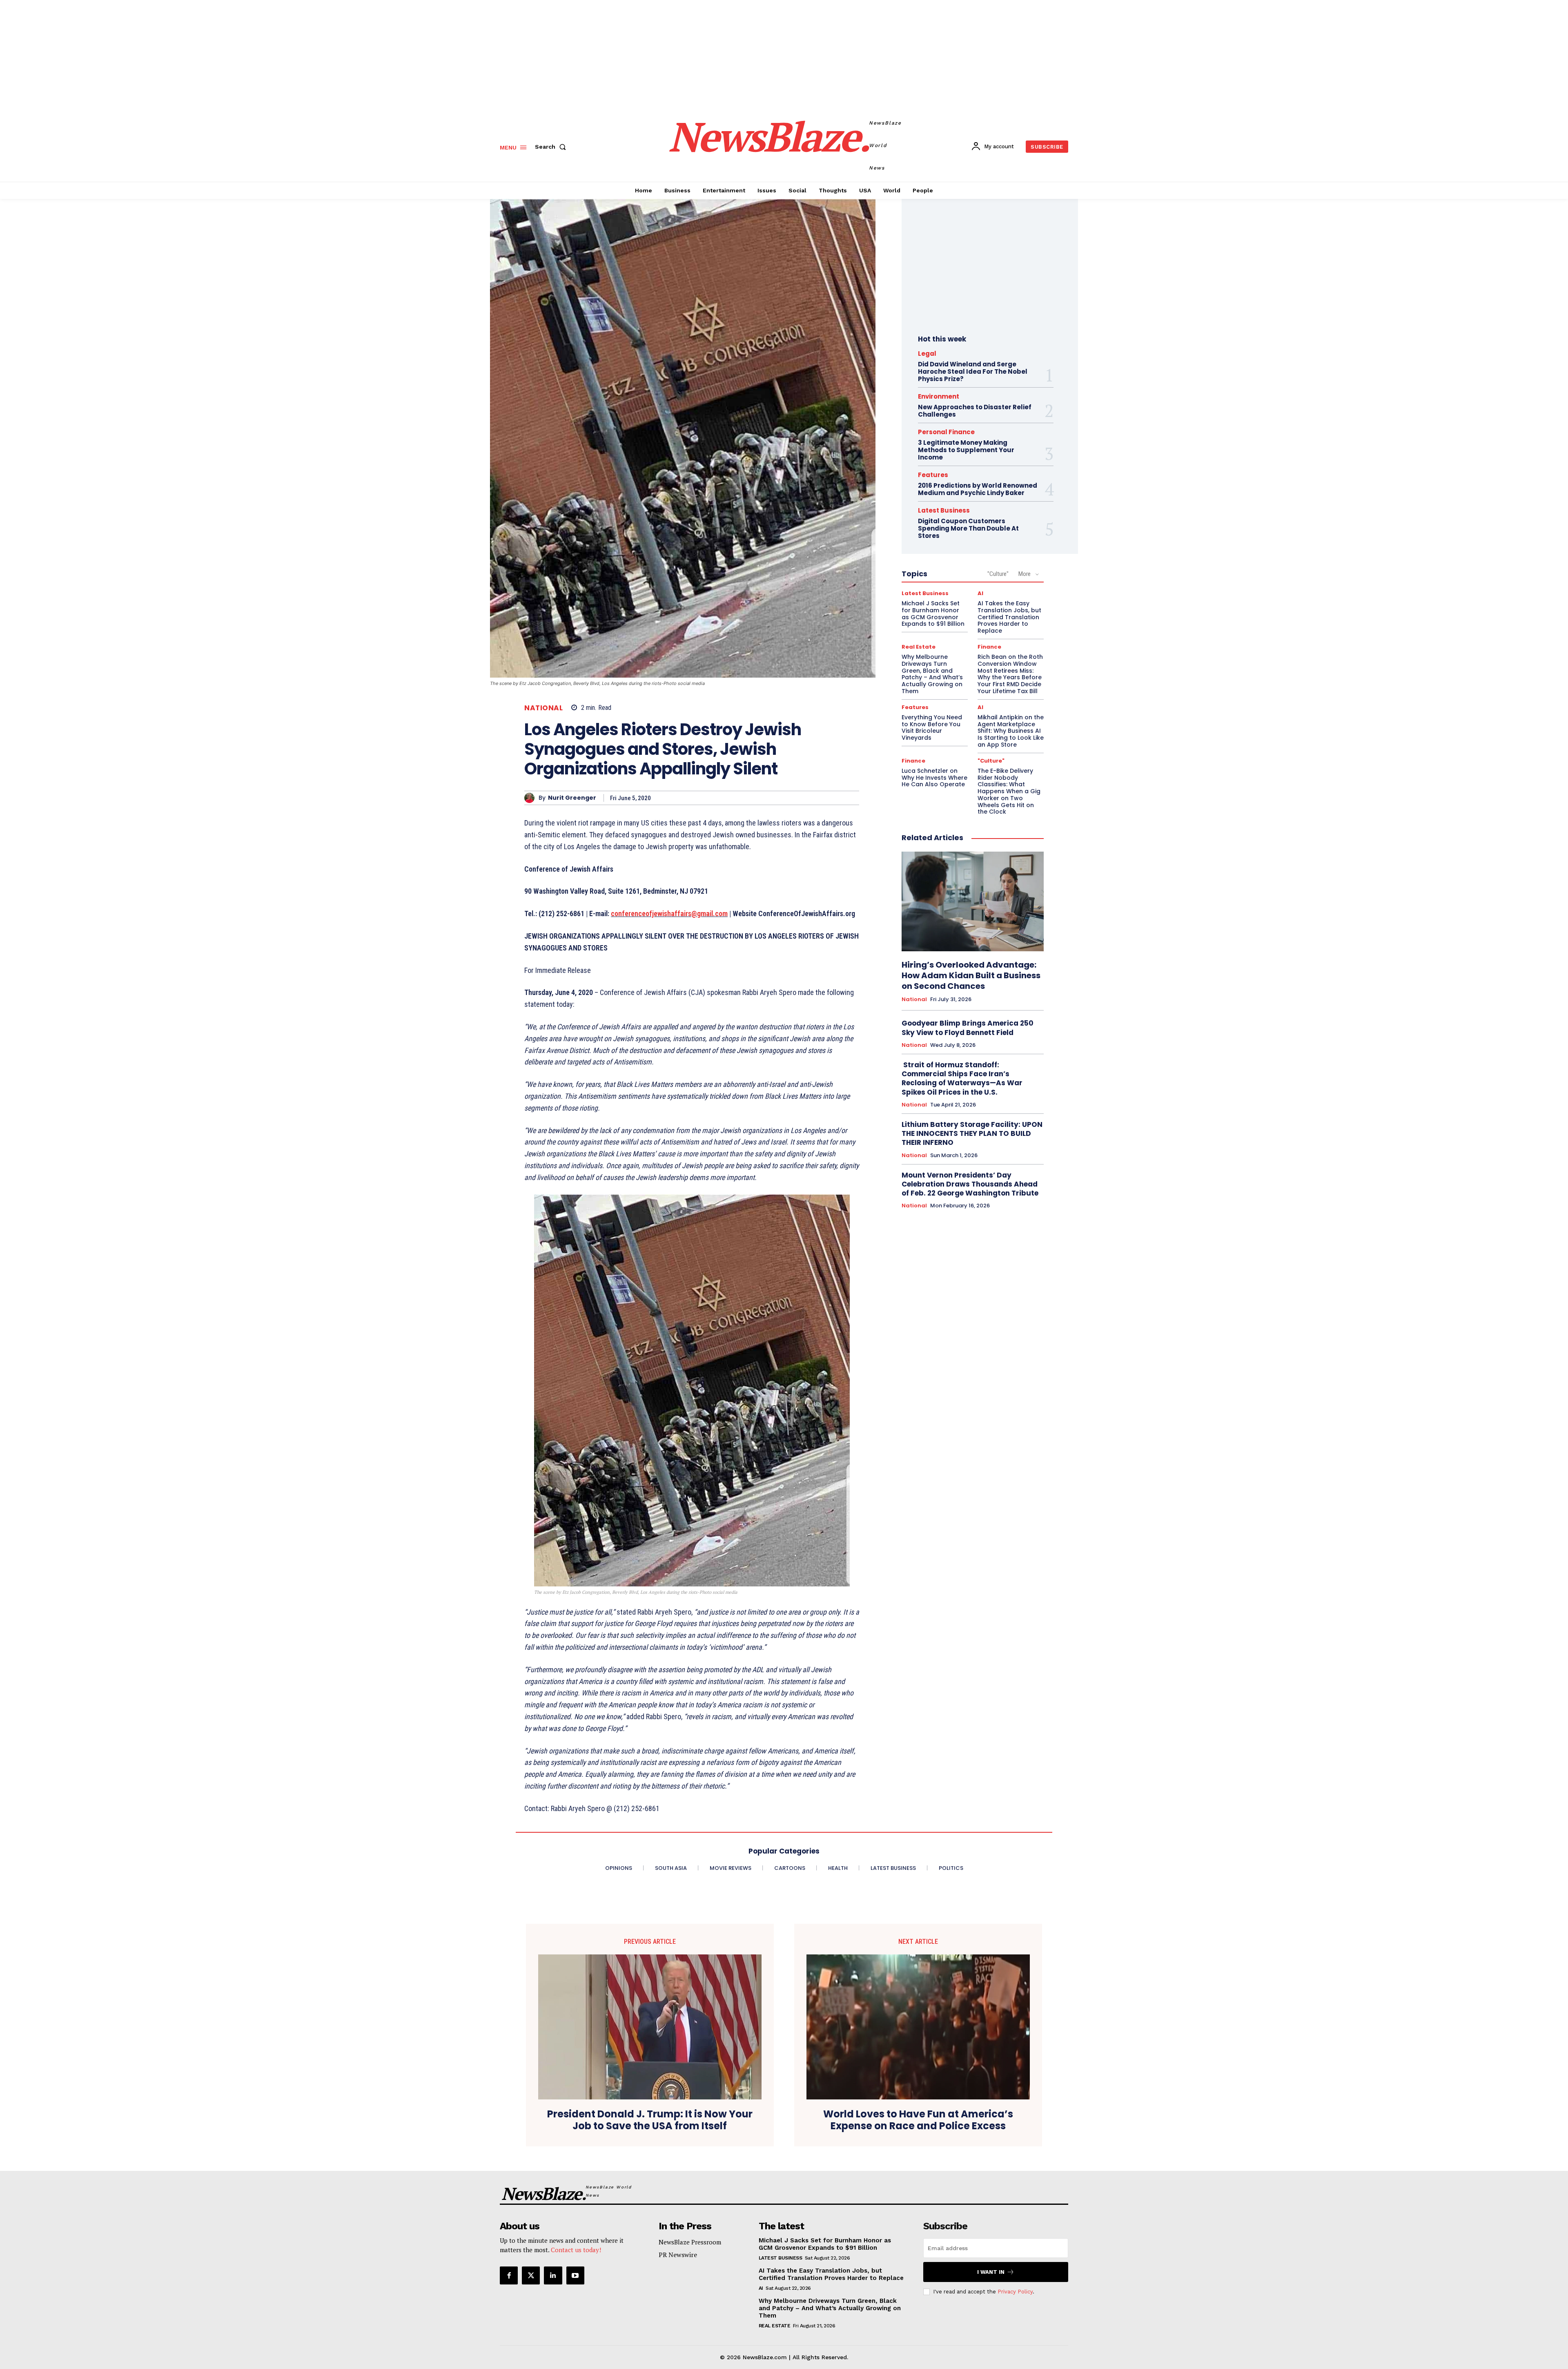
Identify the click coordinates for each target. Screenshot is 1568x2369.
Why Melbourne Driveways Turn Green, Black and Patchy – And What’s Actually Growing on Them (932, 674)
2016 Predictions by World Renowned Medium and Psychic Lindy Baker (978, 489)
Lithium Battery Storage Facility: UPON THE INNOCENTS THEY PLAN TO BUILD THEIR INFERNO (972, 1133)
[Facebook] (509, 2275)
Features (933, 475)
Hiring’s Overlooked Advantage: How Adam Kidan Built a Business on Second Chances (971, 975)
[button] (552, 147)
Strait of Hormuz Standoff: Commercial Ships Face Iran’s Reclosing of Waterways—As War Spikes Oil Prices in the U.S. (962, 1078)
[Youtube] (575, 2275)
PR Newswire (678, 2255)
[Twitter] (531, 2275)
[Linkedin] (553, 2275)
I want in (991, 2272)
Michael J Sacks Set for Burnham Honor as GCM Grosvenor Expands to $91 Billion (933, 613)
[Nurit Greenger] (531, 798)
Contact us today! (576, 2250)
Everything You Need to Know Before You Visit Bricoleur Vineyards (932, 727)
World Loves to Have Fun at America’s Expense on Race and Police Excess (918, 2120)
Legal (927, 354)
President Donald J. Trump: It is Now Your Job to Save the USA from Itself (650, 2120)
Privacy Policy (1015, 2292)
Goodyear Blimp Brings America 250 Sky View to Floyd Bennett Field (968, 1028)
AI (980, 593)
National (543, 708)
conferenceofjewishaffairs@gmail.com (669, 913)
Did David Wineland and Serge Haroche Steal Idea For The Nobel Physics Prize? (973, 371)
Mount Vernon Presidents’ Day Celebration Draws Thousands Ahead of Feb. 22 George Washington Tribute (970, 1184)
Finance (989, 647)
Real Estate (919, 647)
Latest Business (944, 510)
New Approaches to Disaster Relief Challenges (975, 411)
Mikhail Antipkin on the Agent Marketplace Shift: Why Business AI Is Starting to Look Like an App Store (1011, 731)
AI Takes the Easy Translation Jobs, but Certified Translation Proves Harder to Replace (1009, 617)
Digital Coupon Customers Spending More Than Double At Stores (968, 528)
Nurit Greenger (572, 798)
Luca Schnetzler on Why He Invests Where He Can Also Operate (934, 778)
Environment (939, 396)
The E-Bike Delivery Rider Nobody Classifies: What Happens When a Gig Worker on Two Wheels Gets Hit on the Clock (1009, 791)
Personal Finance (946, 432)
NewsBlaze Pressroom (690, 2242)
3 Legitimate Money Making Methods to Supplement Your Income (966, 450)
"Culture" (998, 574)
